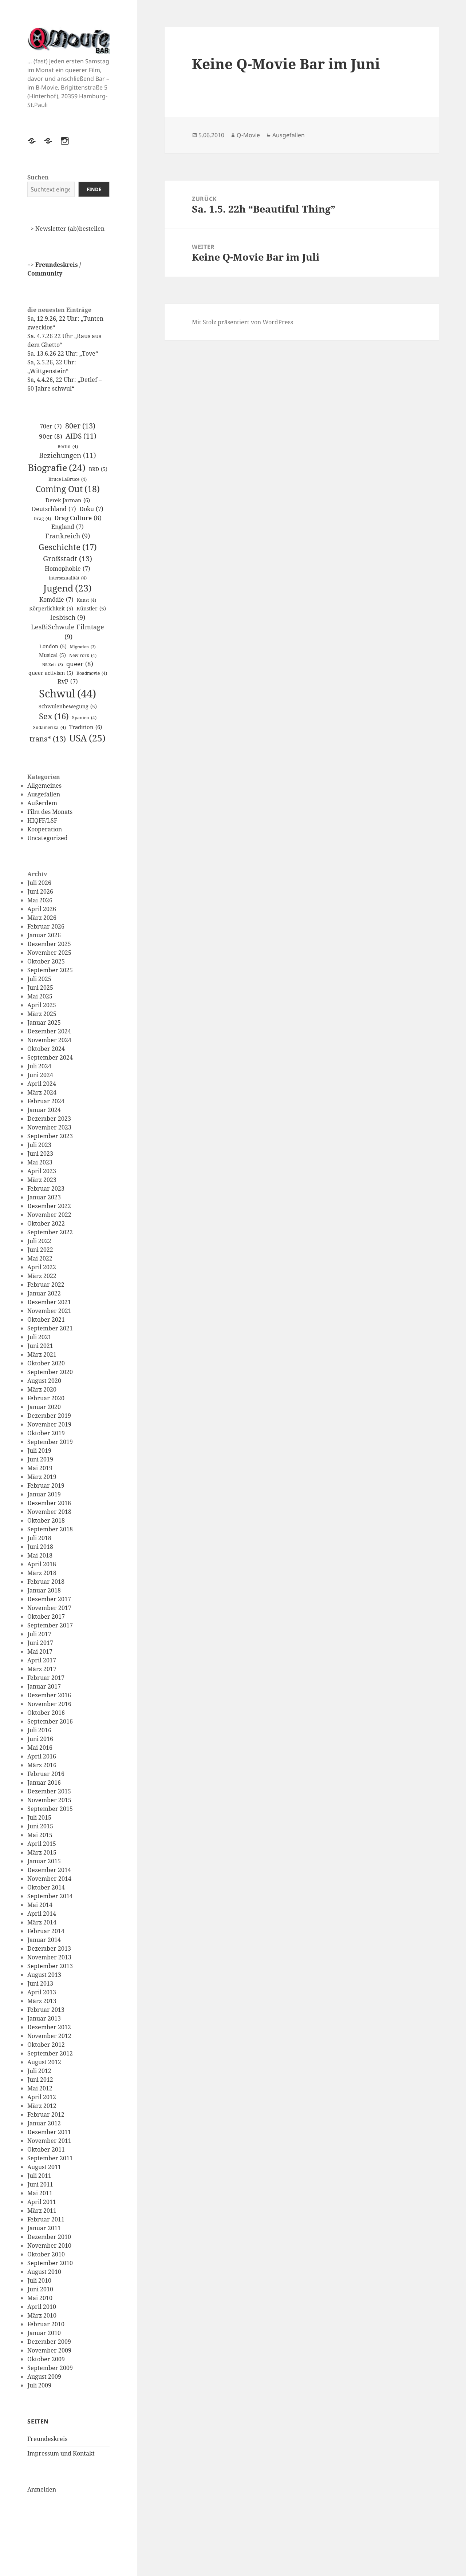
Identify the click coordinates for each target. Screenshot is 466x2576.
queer (80, 664)
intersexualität (68, 578)
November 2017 (49, 1608)
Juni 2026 (40, 891)
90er (51, 436)
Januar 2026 (44, 935)
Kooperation (45, 829)
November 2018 (49, 1512)
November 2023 (49, 1127)
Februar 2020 (46, 1398)
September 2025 (50, 970)
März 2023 (42, 1180)
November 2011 (49, 2141)
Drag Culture (78, 518)
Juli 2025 (39, 979)
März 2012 (42, 2106)
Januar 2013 (44, 2018)
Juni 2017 (40, 1643)
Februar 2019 (46, 1485)
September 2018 (50, 1529)
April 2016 (42, 1756)
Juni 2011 (40, 2184)
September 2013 (50, 1966)
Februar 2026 (46, 926)
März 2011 (42, 2211)
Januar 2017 (44, 1686)
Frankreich (68, 536)
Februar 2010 (46, 2324)
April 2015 (42, 1844)
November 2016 (49, 1704)
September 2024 (50, 1057)
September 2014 (50, 1896)
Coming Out (68, 489)
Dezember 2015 (49, 1791)
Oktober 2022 (46, 1223)
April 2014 (42, 1914)
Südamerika (50, 727)
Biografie (57, 467)
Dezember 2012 (49, 2027)
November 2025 (49, 953)
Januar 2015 (44, 1861)
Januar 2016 (44, 1782)
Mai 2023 (40, 1162)
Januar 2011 (44, 2228)
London (53, 646)
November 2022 (49, 1215)
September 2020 (50, 1372)
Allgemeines (44, 786)
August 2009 (44, 2377)
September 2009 (50, 2368)
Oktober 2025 (46, 961)
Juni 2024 (40, 1075)
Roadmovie (92, 673)
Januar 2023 (44, 1197)
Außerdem (42, 803)
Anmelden (42, 2489)
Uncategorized (48, 838)
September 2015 (50, 1809)
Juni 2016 (40, 1739)
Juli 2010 (39, 2280)
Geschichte (68, 547)
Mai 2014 (40, 1905)
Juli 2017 (39, 1634)
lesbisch (68, 617)
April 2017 (42, 1660)
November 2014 (49, 1879)
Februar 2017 (46, 1678)
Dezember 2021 (49, 1302)
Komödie (56, 600)
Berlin (68, 446)
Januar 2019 (44, 1494)
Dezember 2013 (49, 1948)
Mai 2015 (40, 1835)
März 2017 (42, 1669)
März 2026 (42, 918)
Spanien (84, 718)
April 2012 (42, 2097)
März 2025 (42, 1014)
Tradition (86, 727)
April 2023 (42, 1171)
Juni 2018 (40, 1547)
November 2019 (49, 1424)
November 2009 (49, 2350)
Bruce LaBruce (68, 479)
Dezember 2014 (49, 1870)
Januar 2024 (44, 1110)
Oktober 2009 (46, 2359)
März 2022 (42, 1276)
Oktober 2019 (46, 1433)
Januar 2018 (44, 1590)
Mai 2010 (40, 2298)
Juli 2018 (39, 1538)
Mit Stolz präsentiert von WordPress (242, 322)
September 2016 (50, 1721)
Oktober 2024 (46, 1049)
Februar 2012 (46, 2114)
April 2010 (42, 2307)
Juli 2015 (39, 1817)
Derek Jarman (68, 500)
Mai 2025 (40, 996)
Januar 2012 (44, 2123)
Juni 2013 (40, 1983)
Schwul (68, 693)
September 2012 (50, 2053)
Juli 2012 (39, 2071)
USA (87, 738)
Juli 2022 (39, 1241)
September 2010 (50, 2263)
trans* (48, 739)
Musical (52, 655)
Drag (42, 519)
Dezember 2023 (49, 1119)
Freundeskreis (47, 2439)
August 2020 (44, 1381)
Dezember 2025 (49, 944)
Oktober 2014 (46, 1887)
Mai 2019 (40, 1468)
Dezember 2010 (49, 2237)
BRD (98, 469)
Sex (54, 716)
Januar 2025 (44, 1022)
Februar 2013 (46, 2010)
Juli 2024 (39, 1066)
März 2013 (42, 2001)
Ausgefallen (44, 794)
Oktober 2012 (46, 2045)
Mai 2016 (40, 1748)
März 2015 (42, 1852)
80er (80, 426)
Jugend (68, 588)
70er (51, 426)
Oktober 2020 (46, 1363)
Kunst (86, 600)
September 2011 (50, 2158)
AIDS (81, 436)
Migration (83, 647)
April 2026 (42, 909)
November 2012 (49, 2036)
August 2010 (44, 2272)
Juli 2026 (39, 883)
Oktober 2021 (46, 1319)
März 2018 (42, 1573)
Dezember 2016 (49, 1695)
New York (83, 655)
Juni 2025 (40, 988)
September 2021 (50, 1328)
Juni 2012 (40, 2080)
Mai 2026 (40, 900)
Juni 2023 (40, 1154)
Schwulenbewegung (68, 706)
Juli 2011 (39, 2176)
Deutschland (54, 509)
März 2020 (42, 1389)
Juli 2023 (39, 1145)
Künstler (91, 608)
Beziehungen (68, 455)
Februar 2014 (46, 1931)
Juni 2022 (40, 1250)
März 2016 (42, 1765)
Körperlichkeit (51, 608)
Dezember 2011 (49, 2132)
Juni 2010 (40, 2289)
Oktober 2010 (46, 2254)
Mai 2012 (40, 2088)
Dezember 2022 (49, 1206)
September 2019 (50, 1442)
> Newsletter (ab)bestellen (68, 229)
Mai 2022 (40, 1258)
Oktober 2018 (46, 1520)
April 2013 (42, 1992)
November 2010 (49, 2245)
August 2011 (44, 2167)
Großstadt (68, 558)
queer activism (51, 673)
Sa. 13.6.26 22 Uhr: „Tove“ (63, 353)
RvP (68, 681)
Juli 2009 (39, 2385)
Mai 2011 (40, 2193)
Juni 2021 (40, 1346)
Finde (94, 189)
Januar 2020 (44, 1407)
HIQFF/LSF (42, 820)
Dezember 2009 (49, 2342)
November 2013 (49, 1957)
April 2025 (42, 1005)
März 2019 (42, 1477)
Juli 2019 (39, 1451)
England (68, 527)
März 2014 (42, 1922)
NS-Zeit (53, 665)
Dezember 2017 (49, 1599)
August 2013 (44, 1975)
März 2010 (42, 2315)
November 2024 (49, 1040)
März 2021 (42, 1354)
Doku (91, 509)
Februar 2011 (46, 2219)
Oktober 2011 (46, 2149)
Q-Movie (248, 135)
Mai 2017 (40, 1651)
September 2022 (50, 1232)
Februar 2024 (46, 1101)
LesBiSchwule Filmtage (68, 632)
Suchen (38, 177)
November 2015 (49, 1800)
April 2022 (42, 1267)
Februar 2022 (46, 1285)
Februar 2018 (46, 1582)
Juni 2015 (40, 1826)
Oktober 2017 (46, 1617)
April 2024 (42, 1084)
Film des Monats (50, 812)
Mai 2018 (40, 1555)
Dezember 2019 (49, 1416)
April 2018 (42, 1564)
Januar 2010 (44, 2333)
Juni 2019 (40, 1459)
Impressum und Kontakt (61, 2453)
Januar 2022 (44, 1293)
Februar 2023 (46, 1188)
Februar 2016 (46, 1774)
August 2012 (44, 2062)
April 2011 (42, 2202)
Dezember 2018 (49, 1503)
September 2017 (50, 1625)
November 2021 (49, 1311)
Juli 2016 (39, 1730)
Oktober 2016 (46, 1713)
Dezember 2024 (49, 1031)
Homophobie (68, 569)
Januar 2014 (44, 1940)
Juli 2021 (39, 1337)
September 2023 (50, 1136)
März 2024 (42, 1092)
